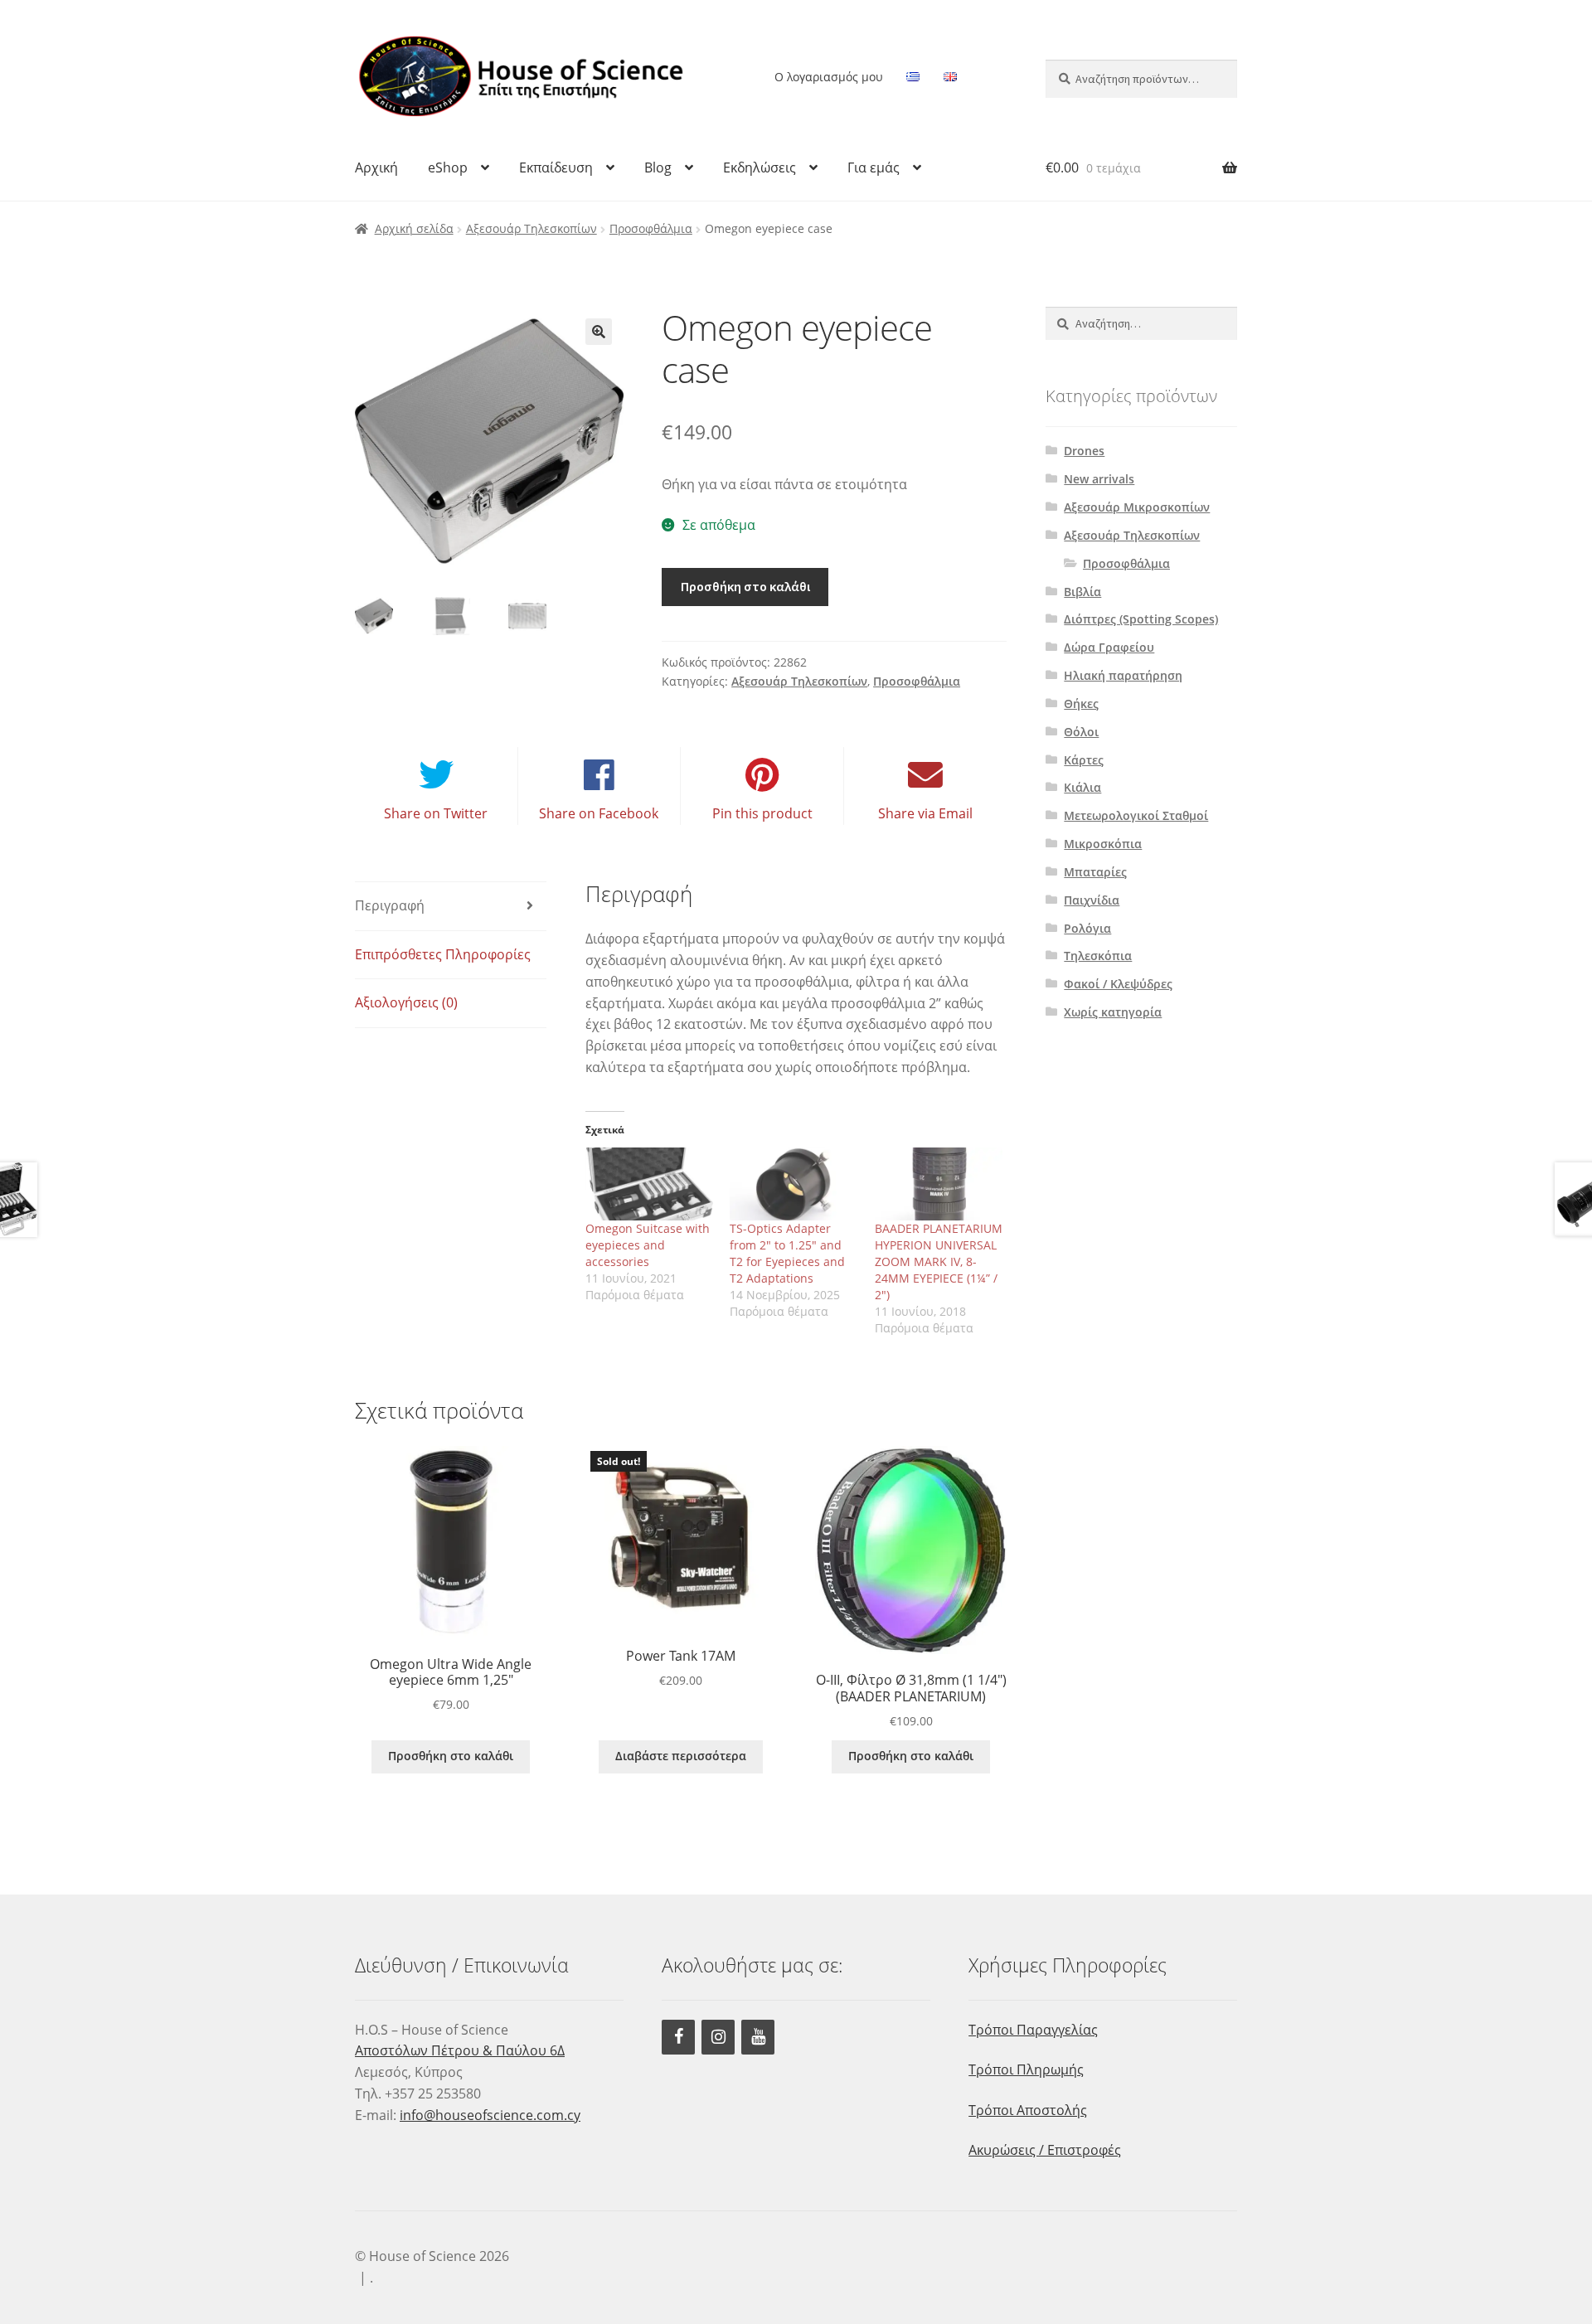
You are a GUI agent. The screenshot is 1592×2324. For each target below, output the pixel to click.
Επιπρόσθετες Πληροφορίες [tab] (443, 954)
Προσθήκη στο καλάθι (745, 586)
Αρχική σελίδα (414, 228)
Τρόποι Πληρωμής (1026, 2069)
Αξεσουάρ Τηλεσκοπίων (531, 228)
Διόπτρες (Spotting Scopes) (1141, 619)
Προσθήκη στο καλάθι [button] (451, 1756)
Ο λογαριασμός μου (829, 77)
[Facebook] (678, 2037)
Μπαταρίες (1095, 872)
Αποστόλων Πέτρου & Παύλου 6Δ (460, 2050)
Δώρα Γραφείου (1109, 647)
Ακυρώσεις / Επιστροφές (1045, 2150)
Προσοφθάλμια (651, 228)
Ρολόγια (1087, 928)
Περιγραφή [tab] (390, 905)
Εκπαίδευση (556, 167)
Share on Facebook (599, 813)
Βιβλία (1082, 592)
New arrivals (1099, 479)
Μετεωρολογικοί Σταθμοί (1136, 815)
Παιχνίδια (1092, 900)
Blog (658, 167)
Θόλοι (1081, 732)
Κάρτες (1084, 760)
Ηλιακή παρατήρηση (1123, 675)
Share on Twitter (436, 813)
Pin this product (762, 813)
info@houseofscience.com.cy (490, 2115)
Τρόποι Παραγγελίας (1033, 2030)
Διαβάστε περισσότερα (681, 1756)
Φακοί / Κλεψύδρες (1118, 984)
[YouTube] (758, 2037)
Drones (1084, 451)
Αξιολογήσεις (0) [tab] (406, 1002)
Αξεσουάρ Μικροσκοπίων (1137, 507)
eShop (448, 167)
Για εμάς (874, 167)
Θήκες (1081, 704)
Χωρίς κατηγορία (1113, 1012)
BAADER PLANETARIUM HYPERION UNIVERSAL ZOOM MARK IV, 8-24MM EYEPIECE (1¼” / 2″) (939, 1261)
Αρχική (376, 167)
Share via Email (925, 813)
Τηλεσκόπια (1098, 956)
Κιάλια (1082, 787)
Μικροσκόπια (1103, 844)
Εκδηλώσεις (760, 167)
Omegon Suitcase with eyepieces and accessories (648, 1245)
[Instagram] (718, 2037)
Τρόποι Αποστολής (1028, 2110)
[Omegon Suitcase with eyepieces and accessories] (650, 1184)
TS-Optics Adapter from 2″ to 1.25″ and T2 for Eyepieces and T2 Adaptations (787, 1253)
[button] (599, 332)
